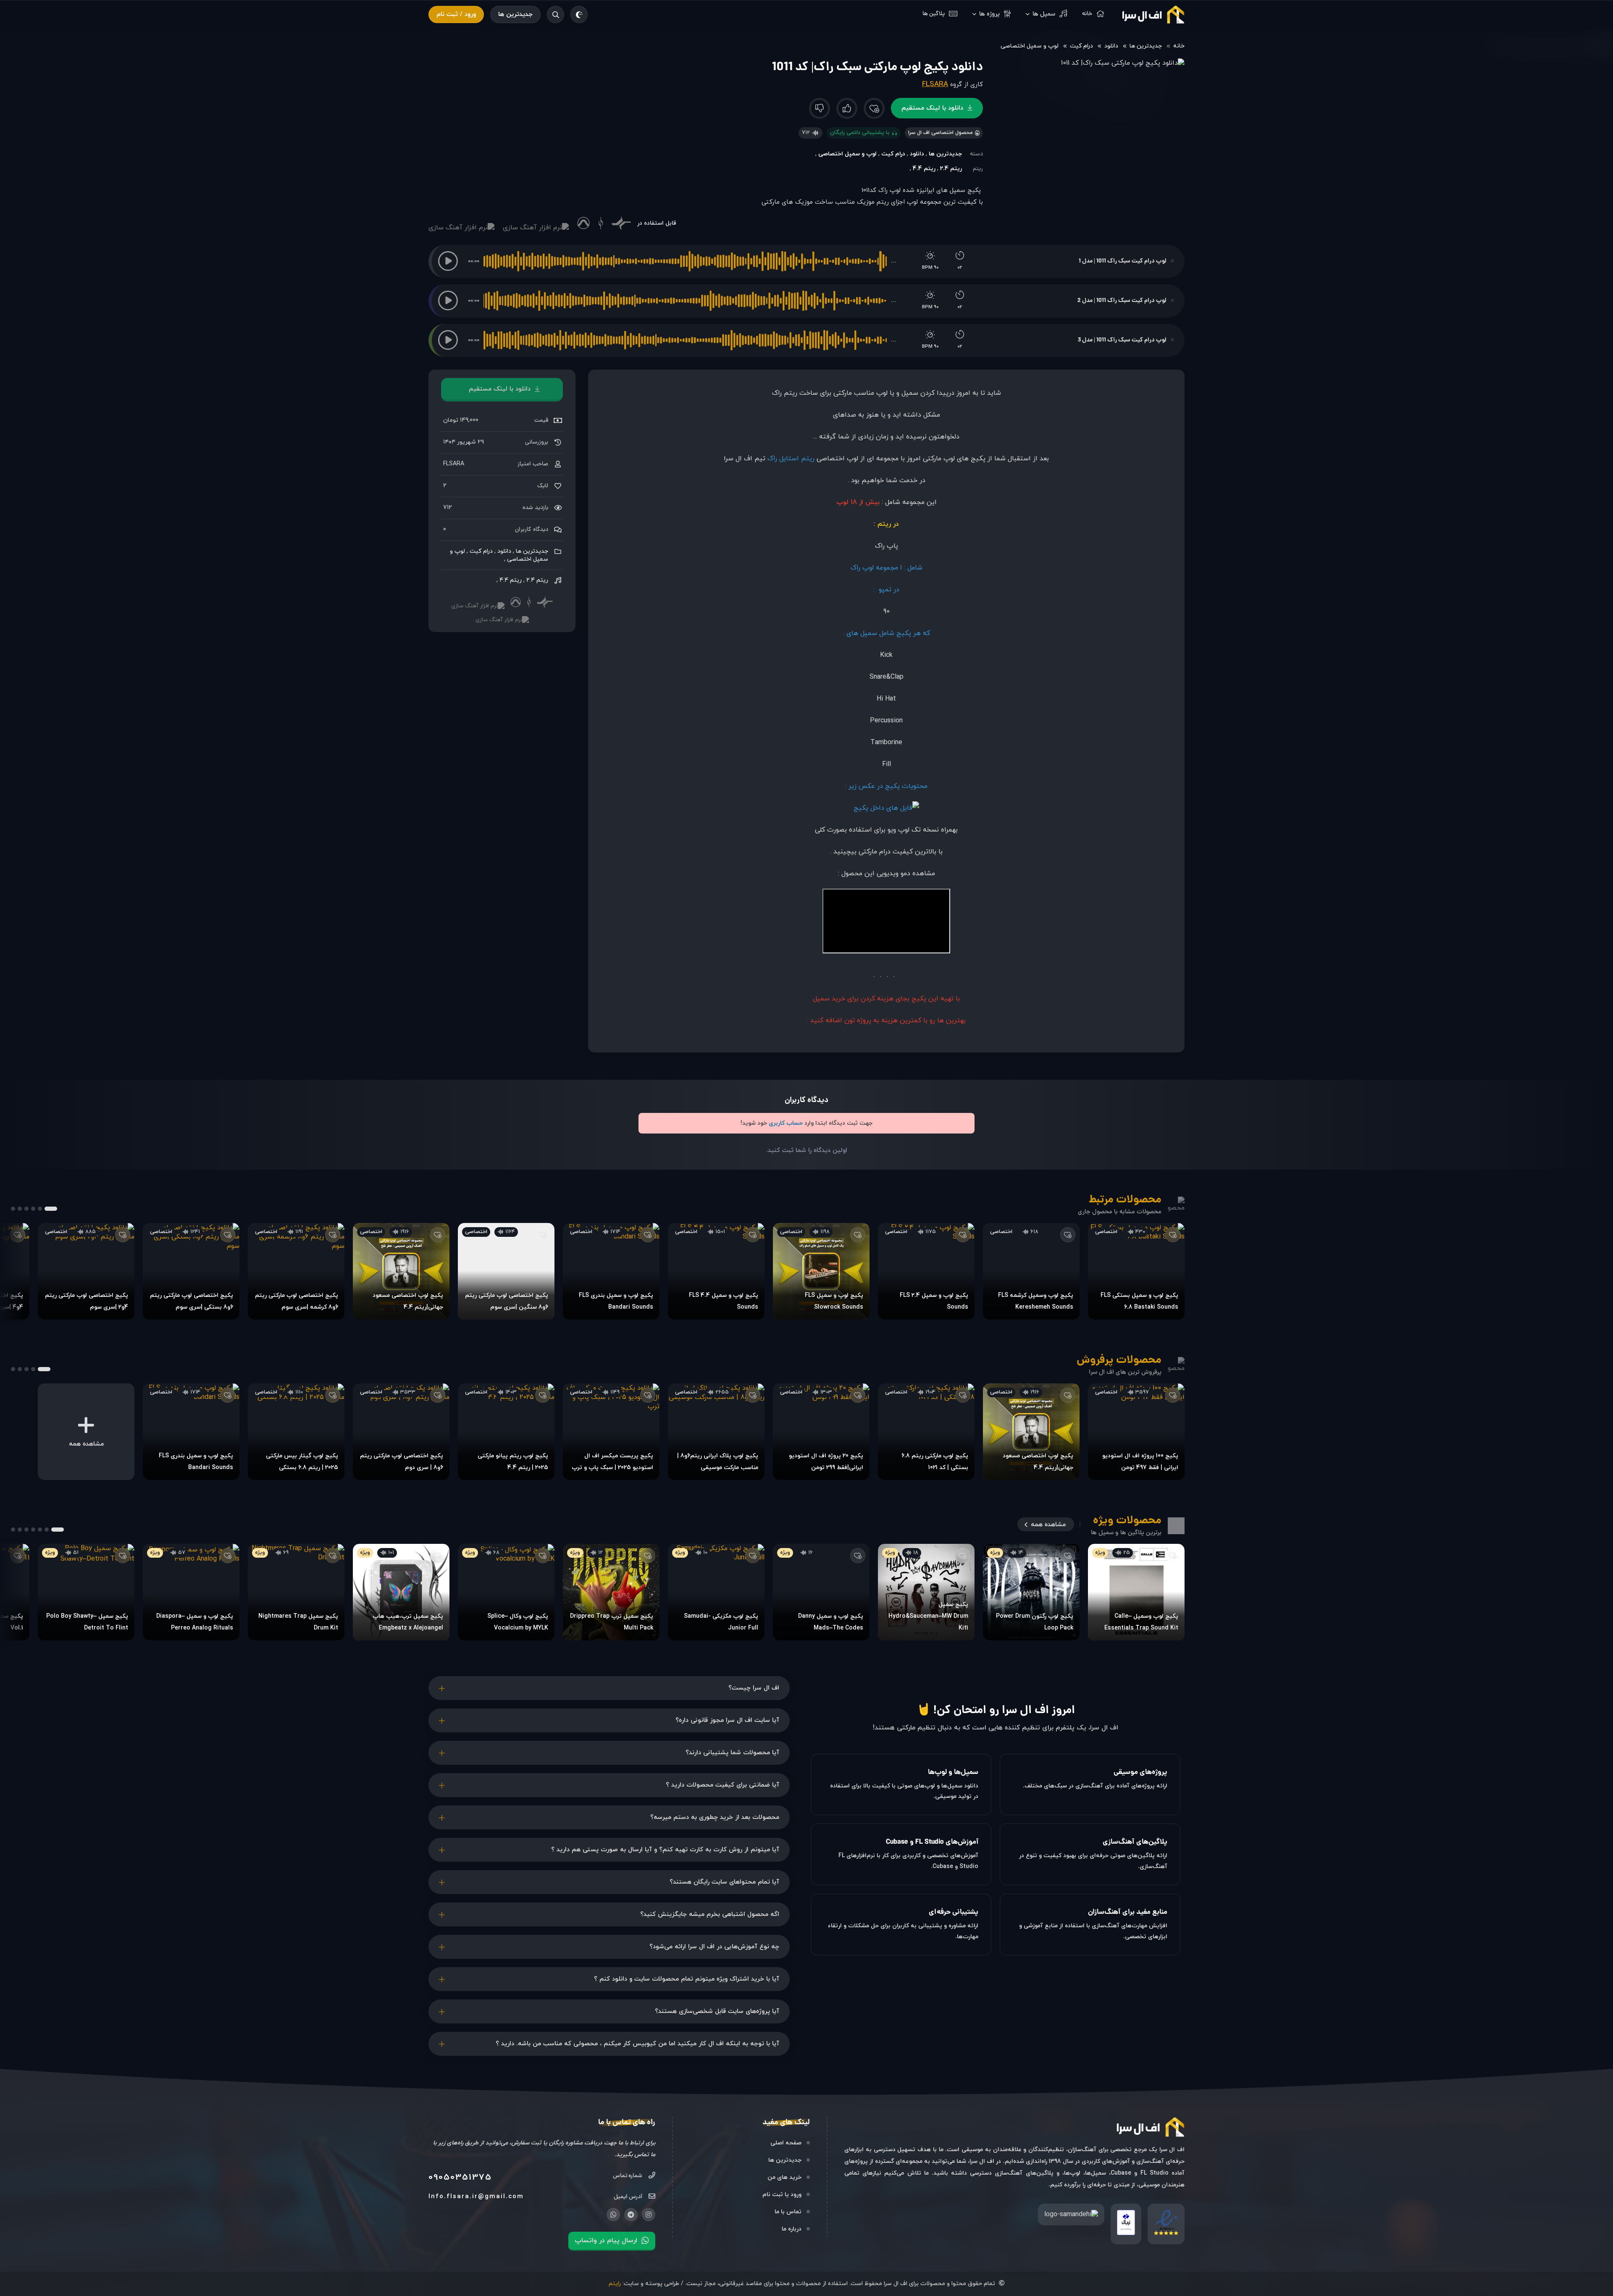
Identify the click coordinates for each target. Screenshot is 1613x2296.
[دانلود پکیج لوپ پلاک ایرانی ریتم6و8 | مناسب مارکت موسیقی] (716, 1432)
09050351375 (460, 2178)
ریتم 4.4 (924, 169)
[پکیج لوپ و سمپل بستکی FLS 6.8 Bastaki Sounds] (1136, 1271)
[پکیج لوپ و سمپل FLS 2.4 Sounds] (926, 1271)
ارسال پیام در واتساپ (606, 2241)
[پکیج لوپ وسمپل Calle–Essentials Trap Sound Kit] (1136, 1592)
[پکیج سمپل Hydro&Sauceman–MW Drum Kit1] (926, 1592)
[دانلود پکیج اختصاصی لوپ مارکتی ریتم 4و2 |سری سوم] (86, 1271)
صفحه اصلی (786, 2143)
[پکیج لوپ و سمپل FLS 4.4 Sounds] (716, 1271)
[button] (448, 261)
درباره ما (792, 2229)
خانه (1179, 46)
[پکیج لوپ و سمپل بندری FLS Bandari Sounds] (611, 1271)
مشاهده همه (1048, 1525)
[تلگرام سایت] (631, 2215)
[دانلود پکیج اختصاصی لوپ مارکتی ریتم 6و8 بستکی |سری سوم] (191, 1271)
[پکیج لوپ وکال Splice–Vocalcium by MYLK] (506, 1592)
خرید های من (784, 2177)
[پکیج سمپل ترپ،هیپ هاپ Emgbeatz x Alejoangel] (401, 1592)
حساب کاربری (786, 1123)
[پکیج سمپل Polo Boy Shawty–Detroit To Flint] (86, 1592)
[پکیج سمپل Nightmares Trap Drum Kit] (296, 1592)
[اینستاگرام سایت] (649, 2215)
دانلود (1111, 46)
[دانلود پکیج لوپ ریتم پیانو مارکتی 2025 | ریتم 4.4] (506, 1432)
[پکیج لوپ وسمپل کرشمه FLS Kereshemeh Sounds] (1031, 1271)
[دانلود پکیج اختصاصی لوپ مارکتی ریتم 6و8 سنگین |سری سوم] (506, 1271)
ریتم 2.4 (951, 169)
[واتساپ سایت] (613, 2215)
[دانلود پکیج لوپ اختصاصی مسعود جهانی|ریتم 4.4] (401, 1271)
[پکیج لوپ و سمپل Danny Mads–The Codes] (821, 1592)
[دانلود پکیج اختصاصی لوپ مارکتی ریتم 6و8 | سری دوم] (401, 1432)
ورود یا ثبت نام (782, 2195)
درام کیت (1081, 46)
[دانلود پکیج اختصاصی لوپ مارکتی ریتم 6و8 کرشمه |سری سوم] (296, 1271)
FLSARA (935, 84)
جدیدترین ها (515, 14)
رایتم (615, 2284)
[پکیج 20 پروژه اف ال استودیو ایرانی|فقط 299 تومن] (821, 1432)
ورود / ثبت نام (456, 14)
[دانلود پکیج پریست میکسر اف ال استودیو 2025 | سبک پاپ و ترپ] (611, 1432)
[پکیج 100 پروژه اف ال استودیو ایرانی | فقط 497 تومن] (1136, 1432)
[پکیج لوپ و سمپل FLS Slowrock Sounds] (821, 1271)
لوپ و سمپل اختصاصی (1030, 46)
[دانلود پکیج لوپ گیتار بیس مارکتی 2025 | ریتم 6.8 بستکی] (296, 1432)
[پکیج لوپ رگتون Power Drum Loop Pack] (1031, 1592)
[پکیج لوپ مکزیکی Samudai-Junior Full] (716, 1592)
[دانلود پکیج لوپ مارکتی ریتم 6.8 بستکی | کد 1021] (926, 1432)
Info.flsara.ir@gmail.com (476, 2197)
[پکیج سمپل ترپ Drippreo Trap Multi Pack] (611, 1592)
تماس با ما (788, 2212)
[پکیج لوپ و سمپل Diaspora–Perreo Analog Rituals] (191, 1592)
